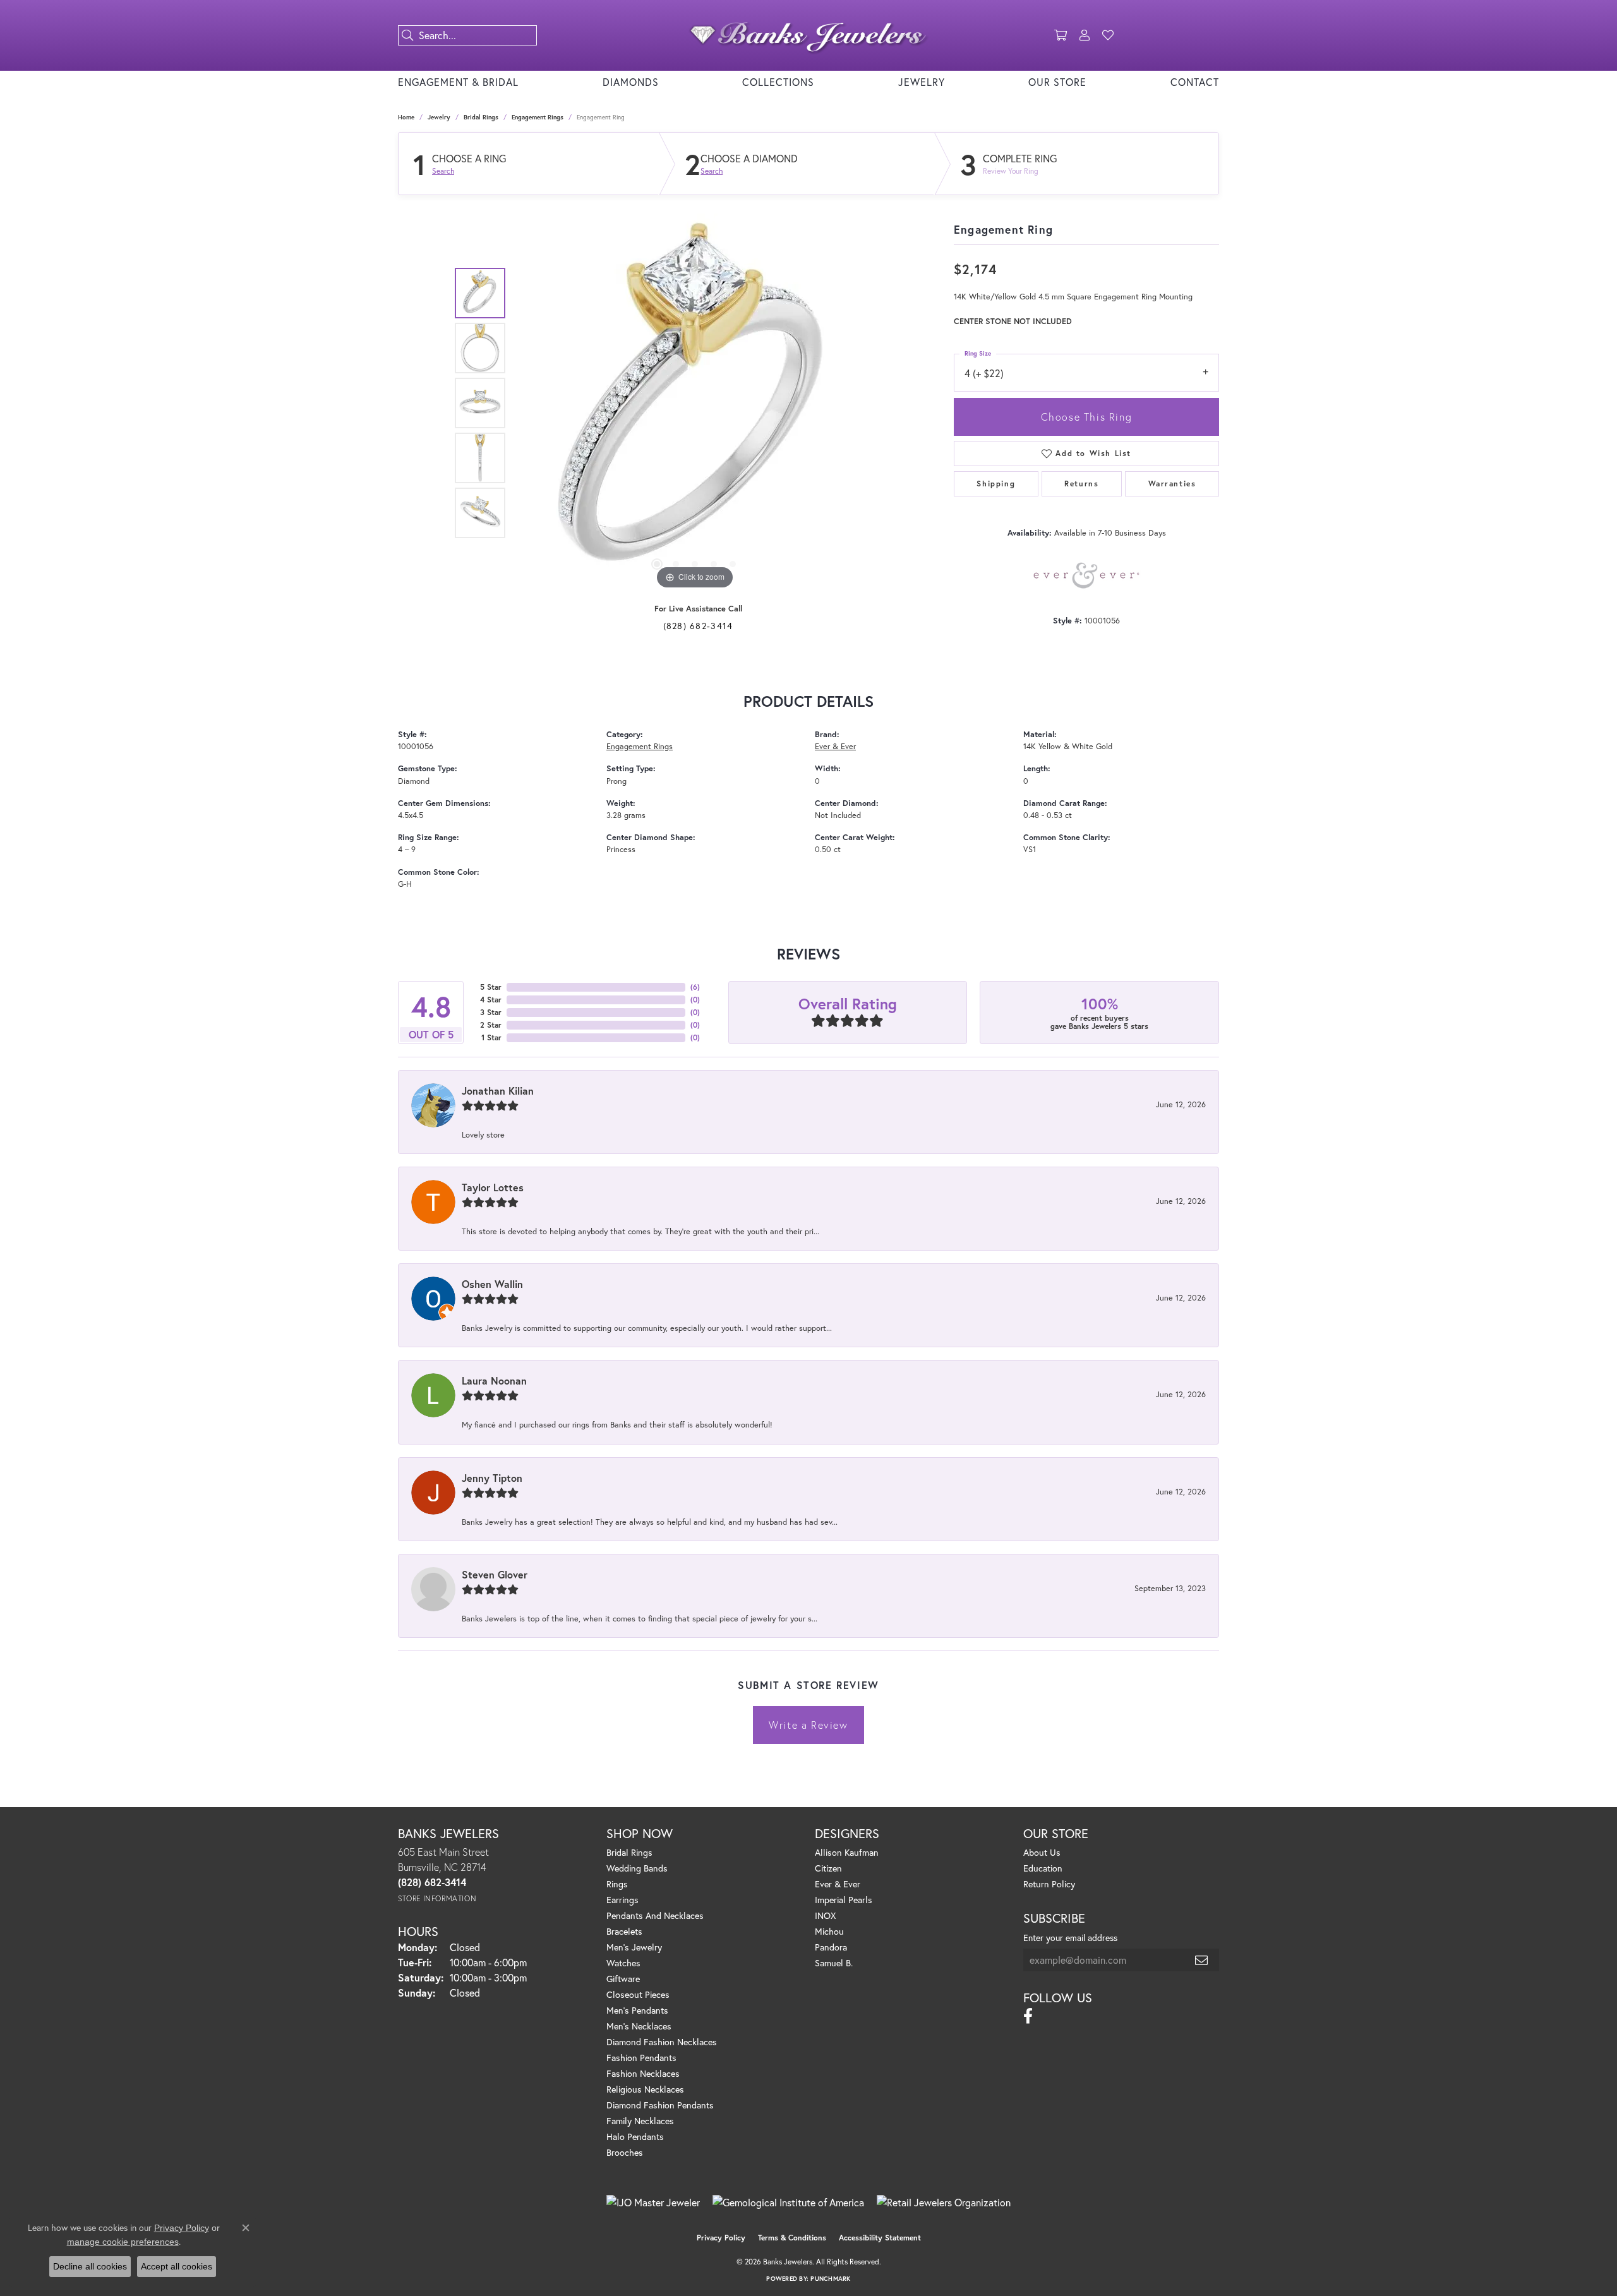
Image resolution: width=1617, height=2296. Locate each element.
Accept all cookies (177, 2266)
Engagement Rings (538, 117)
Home (406, 117)
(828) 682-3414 (698, 626)
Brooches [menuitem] (625, 2152)
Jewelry (922, 82)
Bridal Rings (481, 117)
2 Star (491, 1025)
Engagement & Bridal (458, 82)
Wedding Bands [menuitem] (637, 1868)
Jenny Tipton (492, 1478)
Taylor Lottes (493, 1187)
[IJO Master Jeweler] (653, 2203)
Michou (829, 1931)
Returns (1081, 484)
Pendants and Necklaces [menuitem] (655, 1915)
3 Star (491, 1012)
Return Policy (1049, 1884)
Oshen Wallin (492, 1284)
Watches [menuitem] (623, 1963)
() (695, 987)
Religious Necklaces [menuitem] (645, 2089)
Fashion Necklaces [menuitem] (643, 2073)
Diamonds (631, 82)
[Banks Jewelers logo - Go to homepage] (808, 35)
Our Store (1057, 82)
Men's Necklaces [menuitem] (639, 2026)
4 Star (491, 1000)
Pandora (831, 1947)
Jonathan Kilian (498, 1091)
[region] (695, 403)
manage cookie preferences (123, 2242)
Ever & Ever (835, 746)
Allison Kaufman (847, 1852)
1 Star (491, 1037)
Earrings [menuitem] (622, 1900)
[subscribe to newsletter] (1202, 1960)
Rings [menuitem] (617, 1884)
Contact (1195, 82)
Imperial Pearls (844, 1900)
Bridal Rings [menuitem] (629, 1852)
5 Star (491, 987)
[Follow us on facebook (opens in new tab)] (1028, 2016)
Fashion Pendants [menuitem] (641, 2058)
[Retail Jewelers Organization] (944, 2203)
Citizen (828, 1868)
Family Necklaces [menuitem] (640, 2121)
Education (1043, 1868)
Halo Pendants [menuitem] (635, 2137)
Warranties (1172, 484)
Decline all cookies (90, 2266)
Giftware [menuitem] (623, 1979)
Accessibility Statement (880, 2238)
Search (443, 171)
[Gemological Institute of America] (788, 2203)
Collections (778, 82)
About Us (1042, 1852)
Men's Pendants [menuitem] (637, 2010)
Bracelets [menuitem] (624, 1931)
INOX (825, 1915)
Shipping (996, 484)
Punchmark (830, 2279)
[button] (1061, 35)
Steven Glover (495, 1574)
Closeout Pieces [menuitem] (638, 1994)
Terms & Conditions (792, 2238)
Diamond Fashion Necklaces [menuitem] (662, 2042)
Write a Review (808, 1725)
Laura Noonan (494, 1380)
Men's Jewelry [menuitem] (634, 1947)
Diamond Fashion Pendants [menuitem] (660, 2105)
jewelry (439, 117)
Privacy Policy (721, 2238)
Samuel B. (834, 1963)
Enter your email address (1070, 1938)
